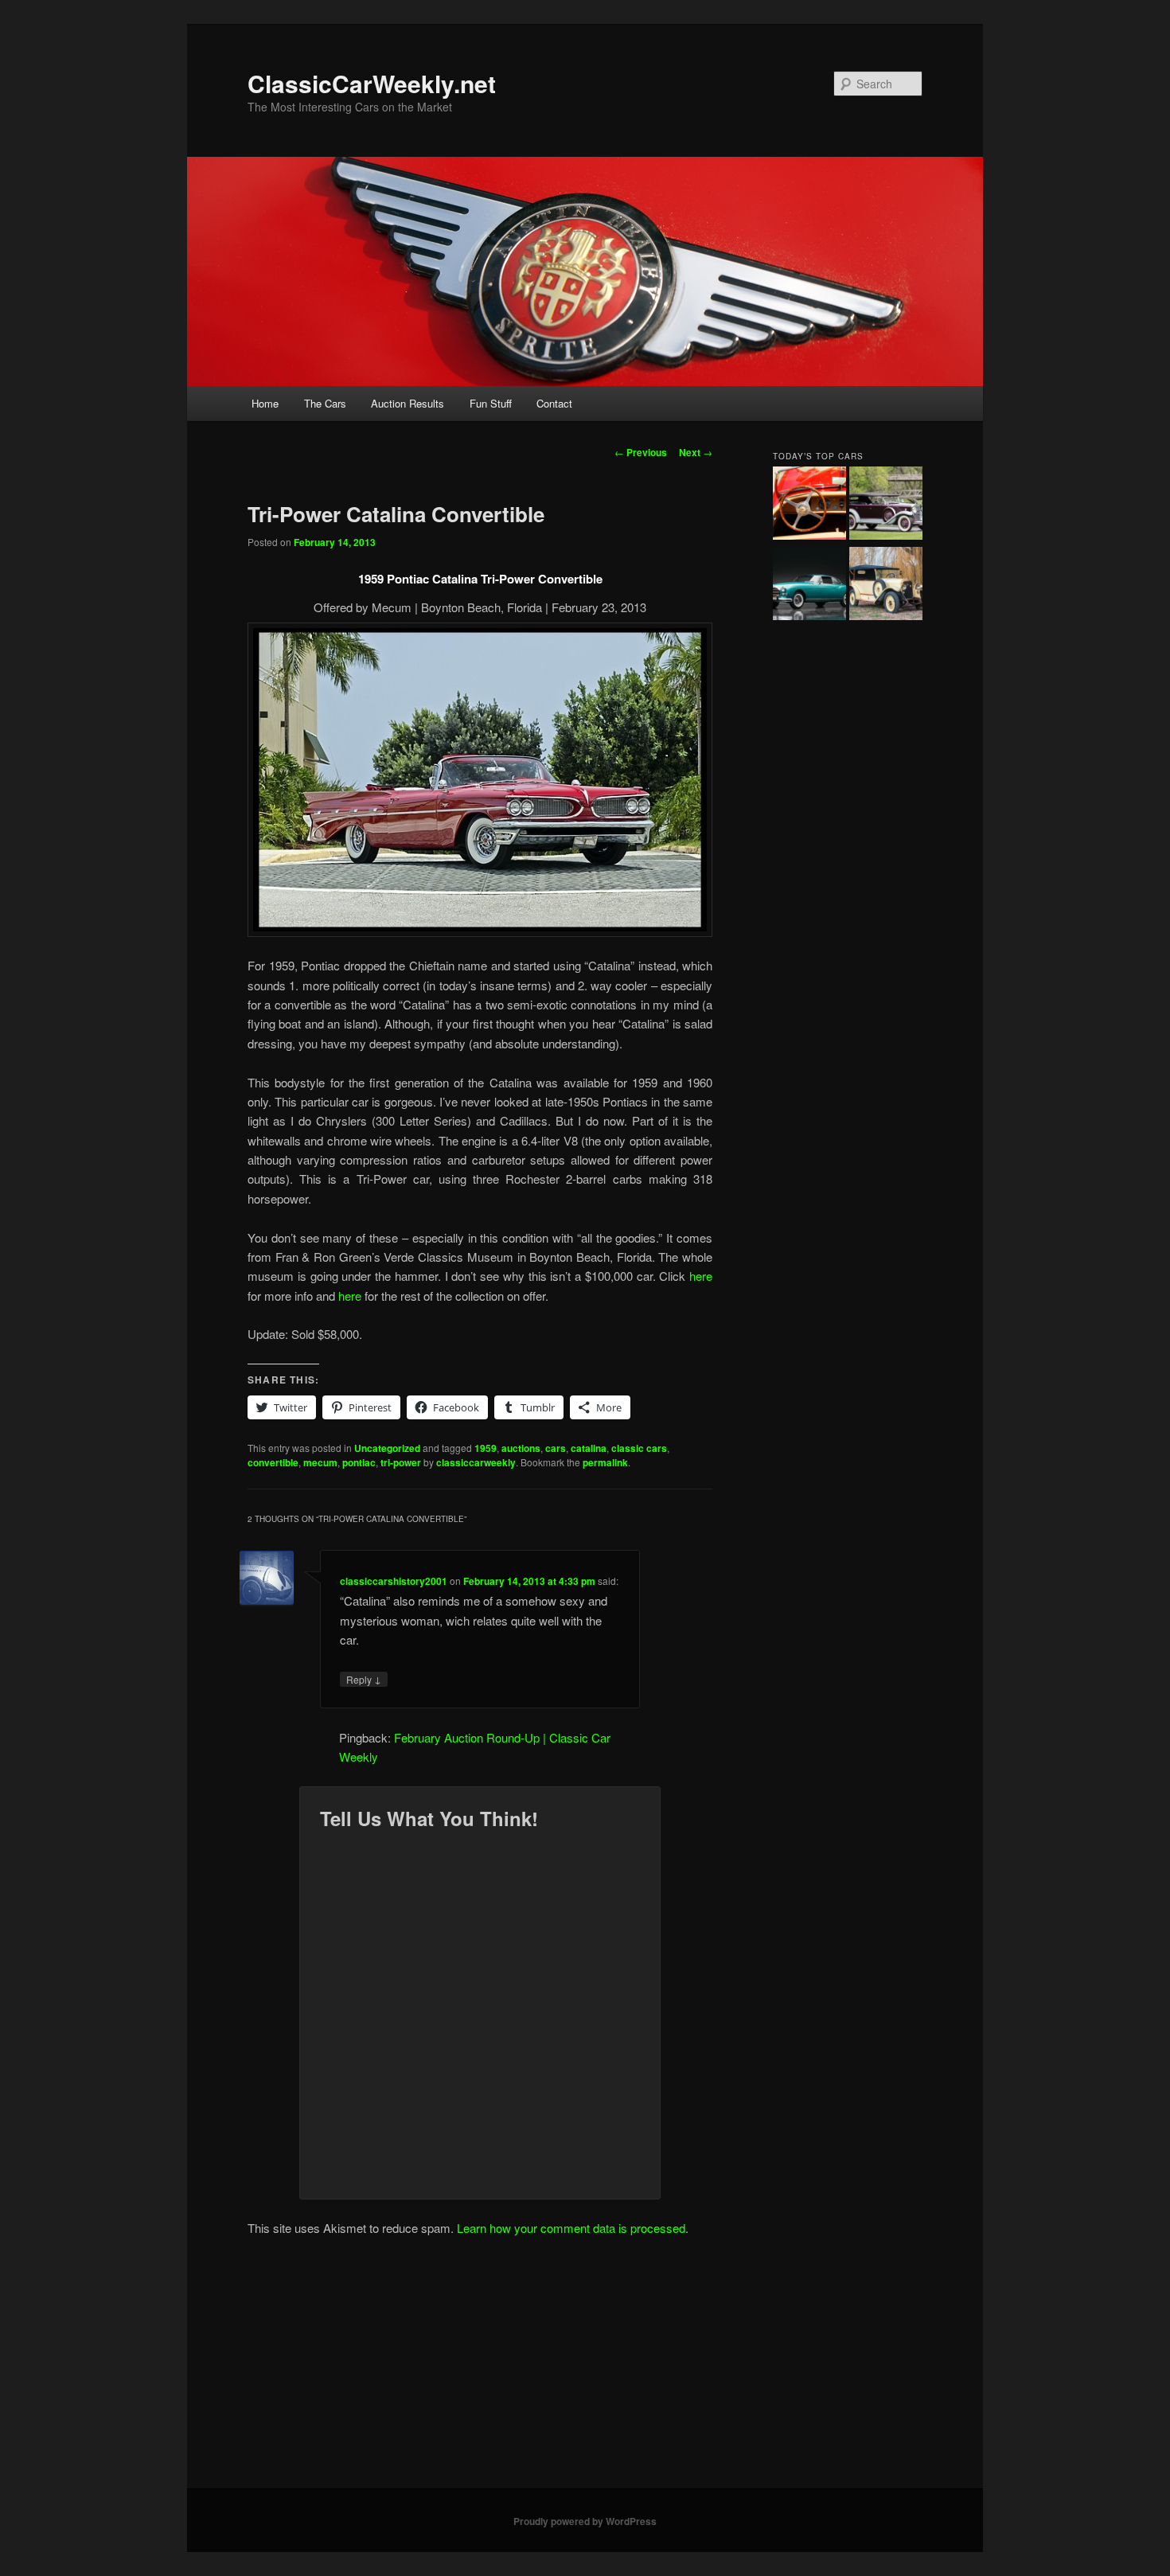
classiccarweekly (476, 1462)
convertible (273, 1462)
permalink (605, 1462)
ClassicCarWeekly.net (372, 83)
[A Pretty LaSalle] (886, 505)
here (701, 1276)
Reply (364, 1679)
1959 (486, 1448)
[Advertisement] (585, 2369)
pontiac (359, 1462)
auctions (521, 1448)
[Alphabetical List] (809, 505)
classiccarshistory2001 (394, 1581)
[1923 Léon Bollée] (886, 586)
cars (556, 1448)
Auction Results (408, 403)
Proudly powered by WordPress (585, 2521)
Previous (641, 452)
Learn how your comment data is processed (571, 2228)
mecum (320, 1462)
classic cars (639, 1448)
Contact (554, 403)
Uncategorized (387, 1448)
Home (265, 403)
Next (696, 452)
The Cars (325, 403)
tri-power (401, 1462)
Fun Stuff (491, 403)
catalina (589, 1448)
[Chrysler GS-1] (809, 586)
